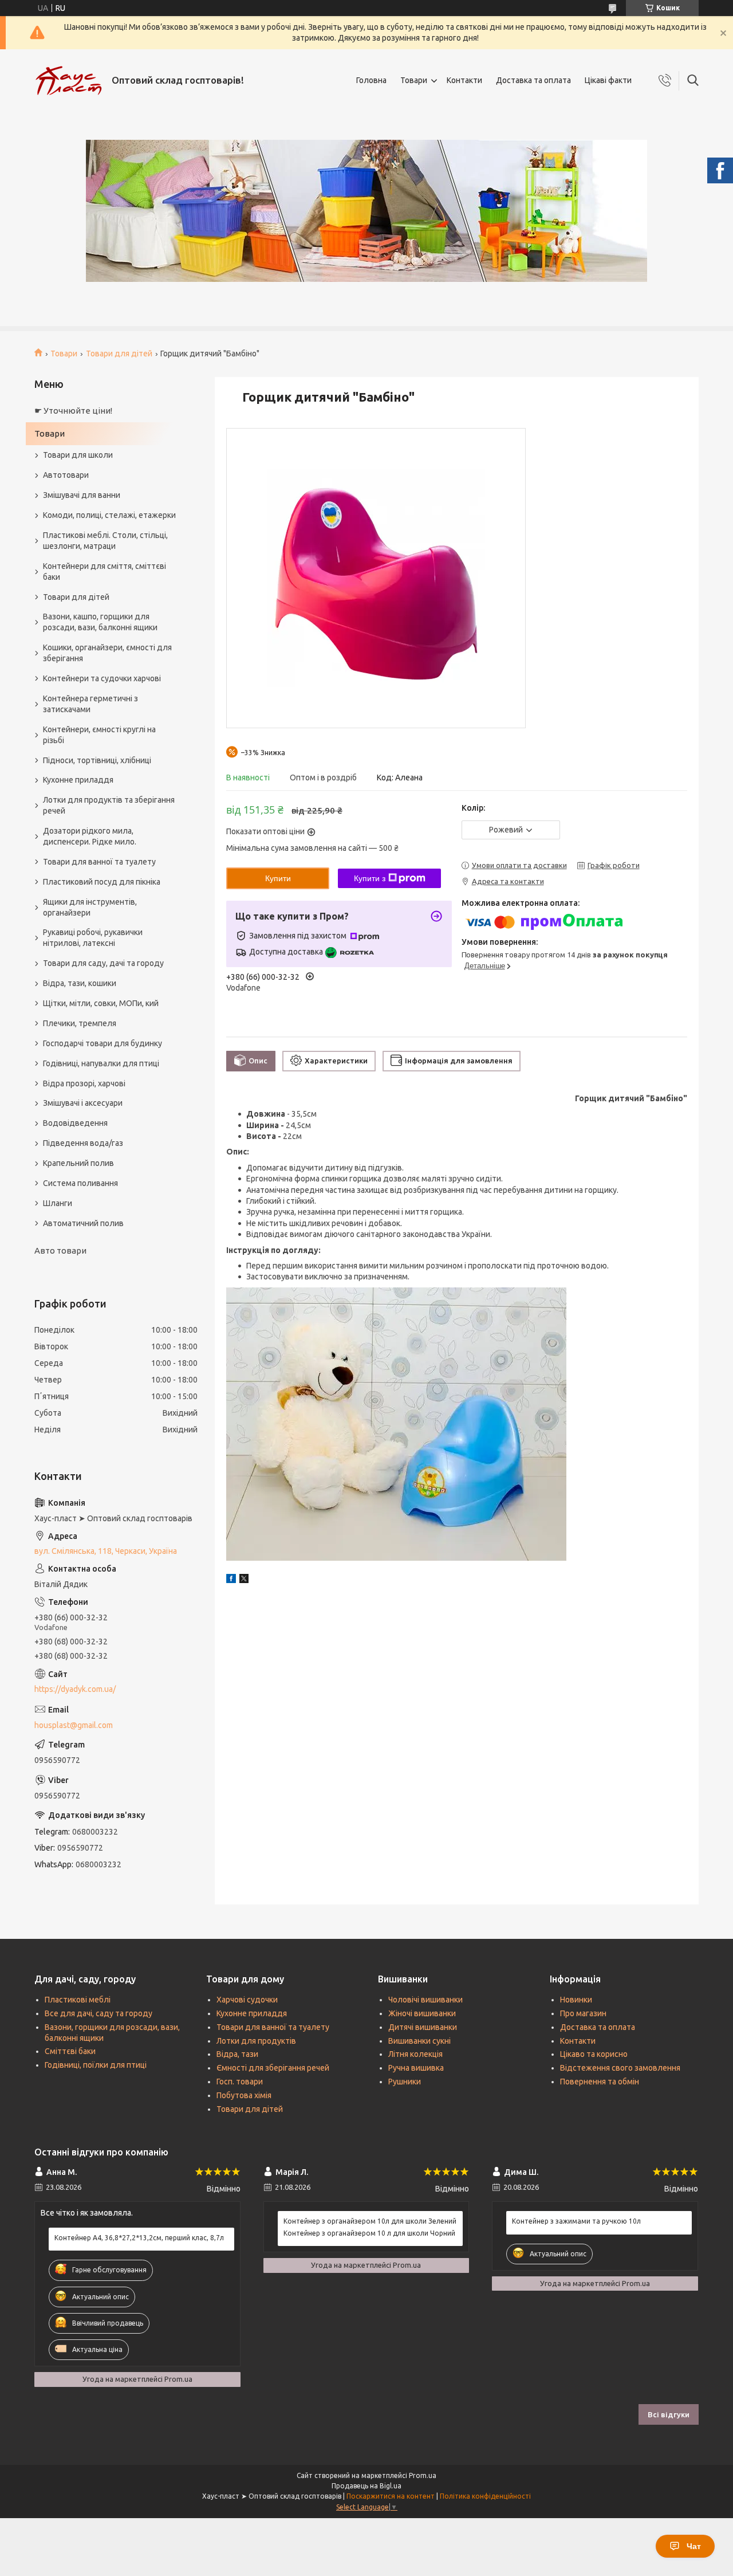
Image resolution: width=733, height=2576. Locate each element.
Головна (371, 80)
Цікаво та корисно (594, 2054)
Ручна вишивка (416, 2068)
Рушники (405, 2082)
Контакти (464, 80)
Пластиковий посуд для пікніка (102, 882)
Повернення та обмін (600, 2082)
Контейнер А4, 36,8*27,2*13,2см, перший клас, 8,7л (139, 2238)
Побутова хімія (244, 2095)
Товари (414, 80)
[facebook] (231, 1580)
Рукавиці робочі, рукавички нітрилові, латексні (93, 938)
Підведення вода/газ (83, 1143)
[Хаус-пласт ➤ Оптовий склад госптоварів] (69, 81)
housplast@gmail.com (74, 1725)
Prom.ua (423, 2475)
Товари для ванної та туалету (99, 862)
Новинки (576, 2000)
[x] (244, 1580)
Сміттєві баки (70, 2051)
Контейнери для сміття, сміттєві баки (105, 572)
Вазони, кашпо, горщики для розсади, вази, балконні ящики (100, 622)
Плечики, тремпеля (80, 1023)
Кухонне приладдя (78, 780)
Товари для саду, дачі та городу (103, 963)
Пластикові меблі (78, 2000)
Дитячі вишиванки (423, 2027)
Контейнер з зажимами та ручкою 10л (576, 2221)
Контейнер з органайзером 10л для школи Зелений (370, 2221)
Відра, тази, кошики (80, 983)
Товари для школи (78, 455)
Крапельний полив (78, 1163)
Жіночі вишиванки (422, 2013)
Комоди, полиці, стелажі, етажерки (109, 515)
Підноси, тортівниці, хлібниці (97, 760)
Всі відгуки (669, 2414)
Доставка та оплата (533, 80)
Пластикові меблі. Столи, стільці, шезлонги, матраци (105, 541)
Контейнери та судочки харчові (102, 678)
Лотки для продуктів (256, 2041)
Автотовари (66, 475)
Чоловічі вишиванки (425, 2000)
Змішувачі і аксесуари (83, 1103)
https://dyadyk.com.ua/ (75, 1689)
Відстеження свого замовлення (620, 2068)
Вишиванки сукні (419, 2041)
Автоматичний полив (83, 1223)
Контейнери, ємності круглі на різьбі (99, 735)
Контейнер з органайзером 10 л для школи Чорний (369, 2233)
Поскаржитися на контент (391, 2496)
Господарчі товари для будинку (103, 1043)
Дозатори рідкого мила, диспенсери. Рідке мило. (90, 836)
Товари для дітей (119, 354)
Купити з (370, 878)
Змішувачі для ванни (82, 495)
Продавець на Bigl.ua (366, 2486)
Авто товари (60, 1250)
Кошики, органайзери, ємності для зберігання (107, 653)
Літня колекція (415, 2054)
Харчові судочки (247, 2000)
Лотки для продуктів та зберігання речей (109, 805)
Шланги (58, 1203)
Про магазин (583, 2013)
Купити (278, 878)
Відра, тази (237, 2054)
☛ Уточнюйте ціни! (73, 411)
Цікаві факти (608, 80)
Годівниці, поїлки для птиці (96, 2065)
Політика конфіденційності (485, 2496)
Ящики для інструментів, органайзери (90, 907)
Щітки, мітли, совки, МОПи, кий (101, 1003)
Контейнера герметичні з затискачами (90, 704)
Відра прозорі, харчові (84, 1083)
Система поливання (80, 1183)
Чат (694, 2546)
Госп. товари (240, 2082)
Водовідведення (75, 1123)
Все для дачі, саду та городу (98, 2013)
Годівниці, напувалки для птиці (101, 1063)
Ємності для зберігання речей (273, 2068)
